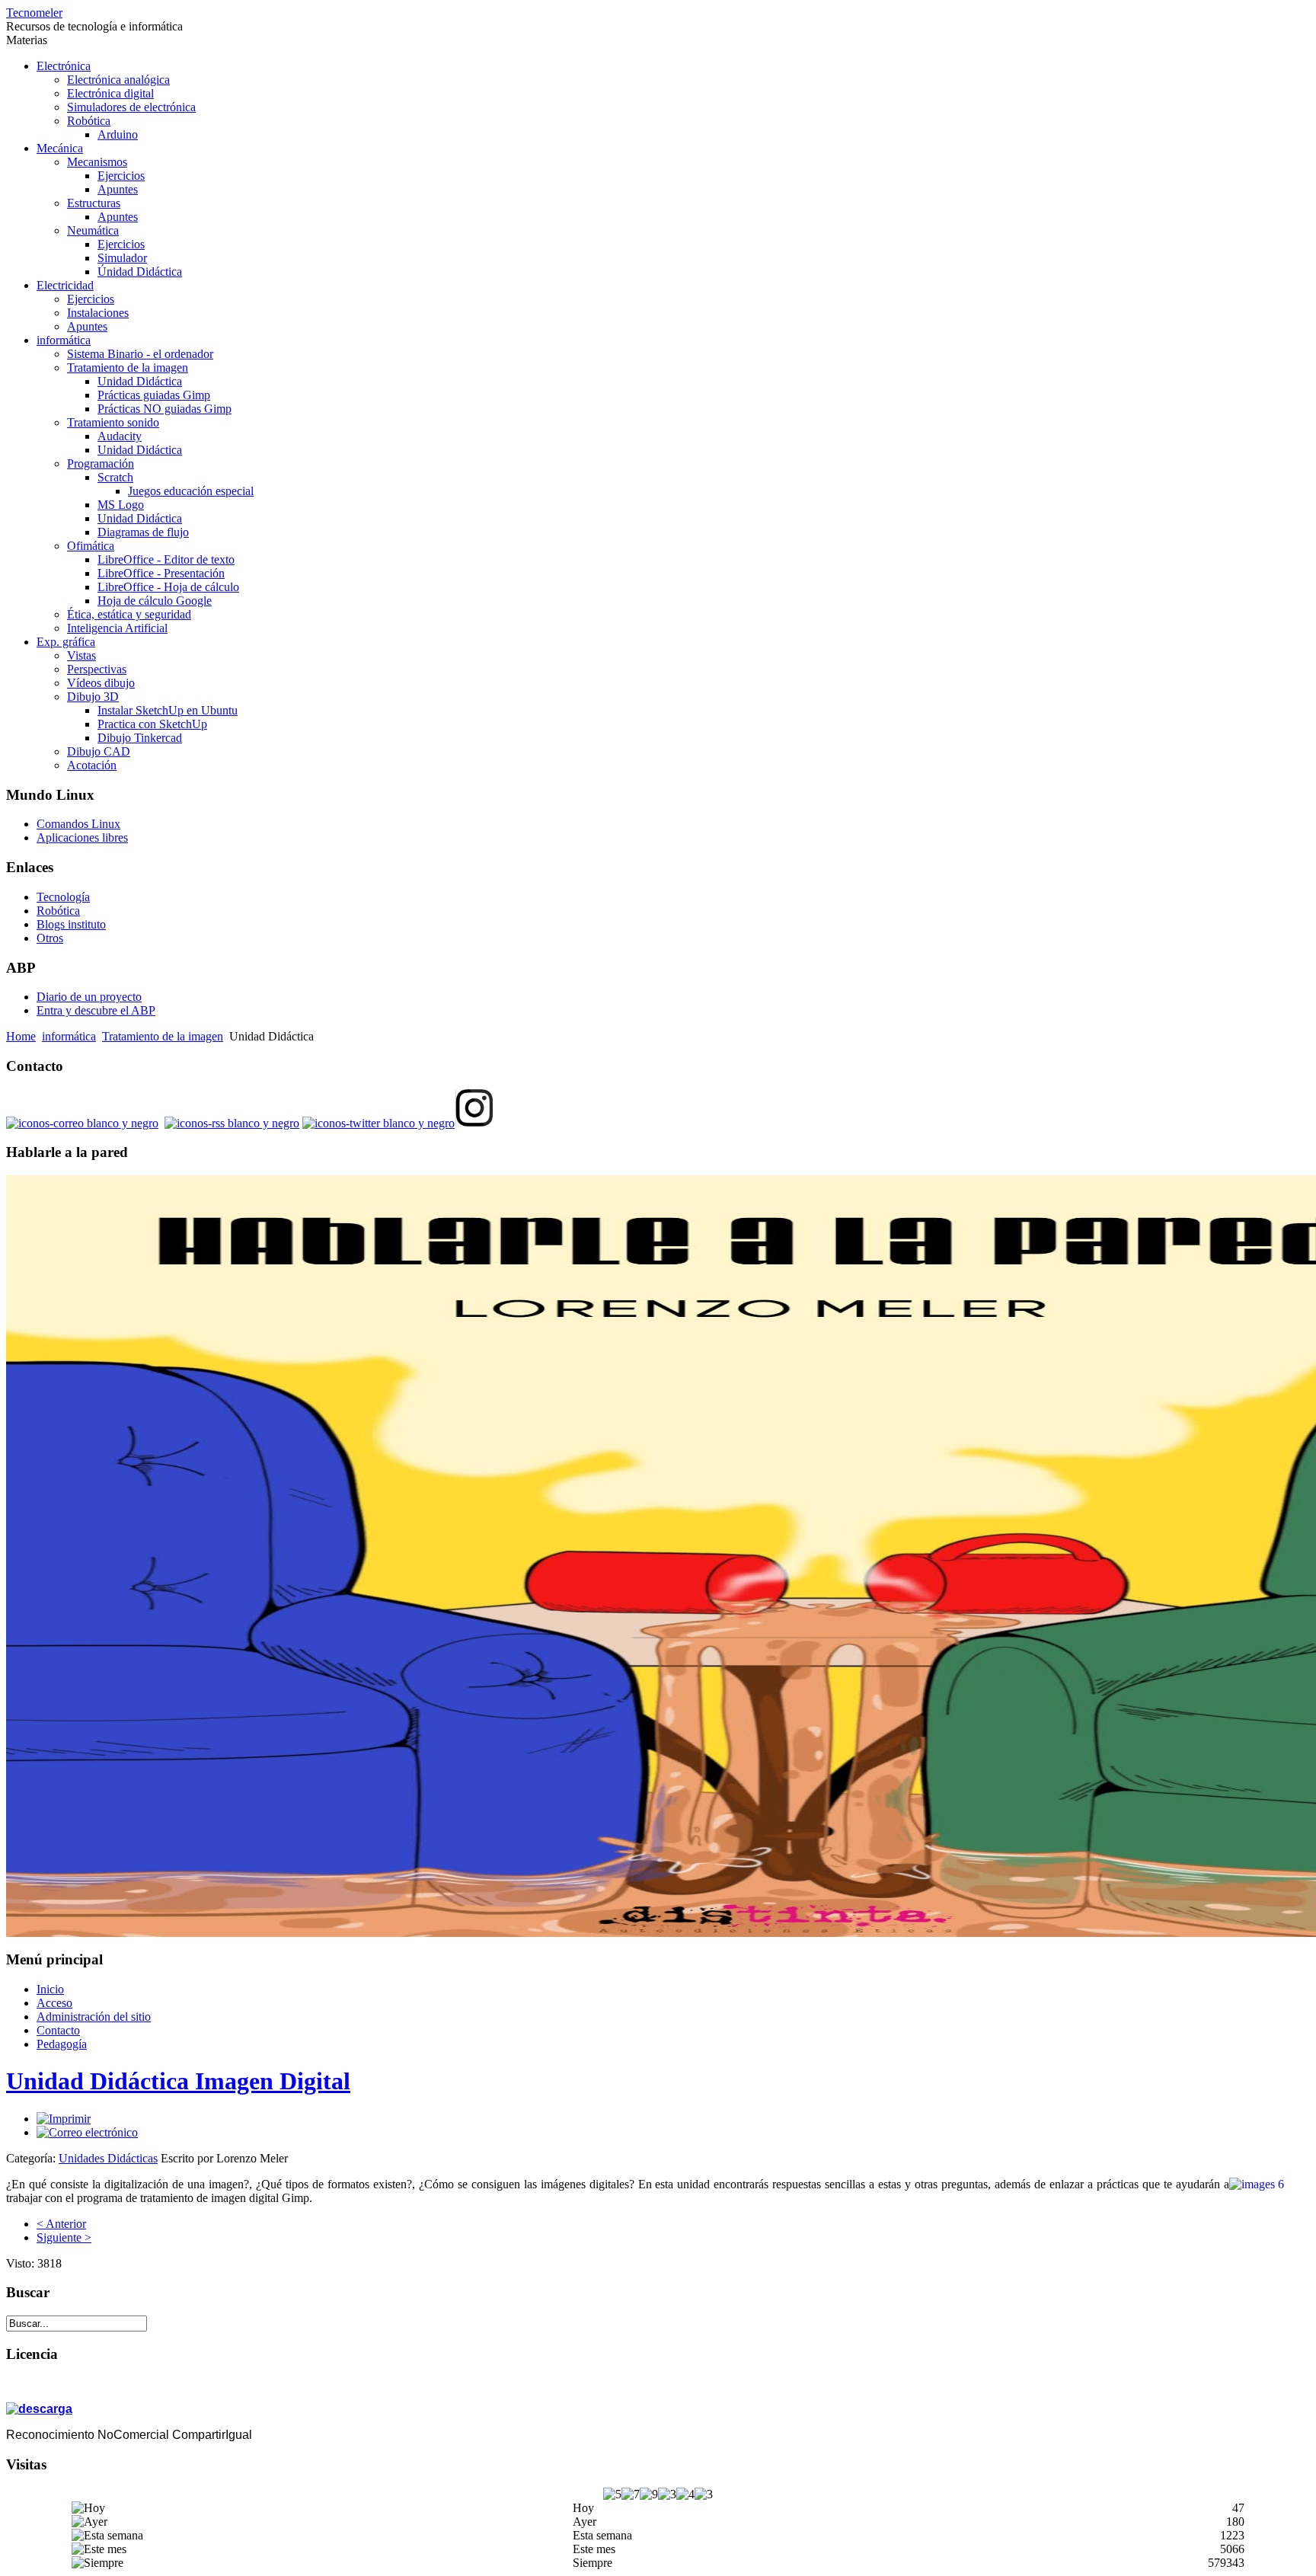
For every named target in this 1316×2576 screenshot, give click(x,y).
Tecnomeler (34, 13)
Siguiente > (64, 2237)
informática (69, 1036)
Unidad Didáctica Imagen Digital (178, 2081)
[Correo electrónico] (87, 2132)
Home (21, 1036)
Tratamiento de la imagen (163, 1036)
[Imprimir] (64, 2119)
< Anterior (61, 2224)
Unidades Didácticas (108, 2158)
